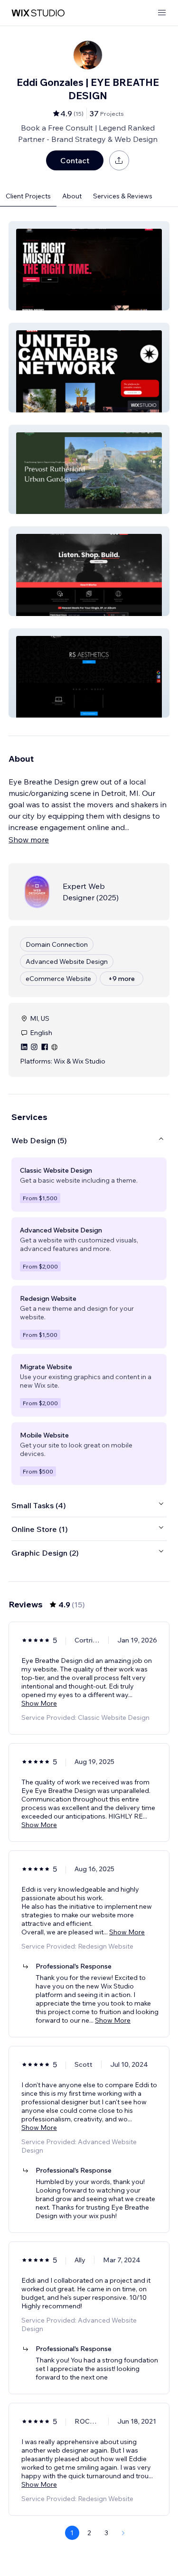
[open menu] (162, 13)
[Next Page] (123, 2533)
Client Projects (28, 196)
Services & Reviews (123, 196)
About (72, 196)
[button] (89, 266)
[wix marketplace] (38, 13)
